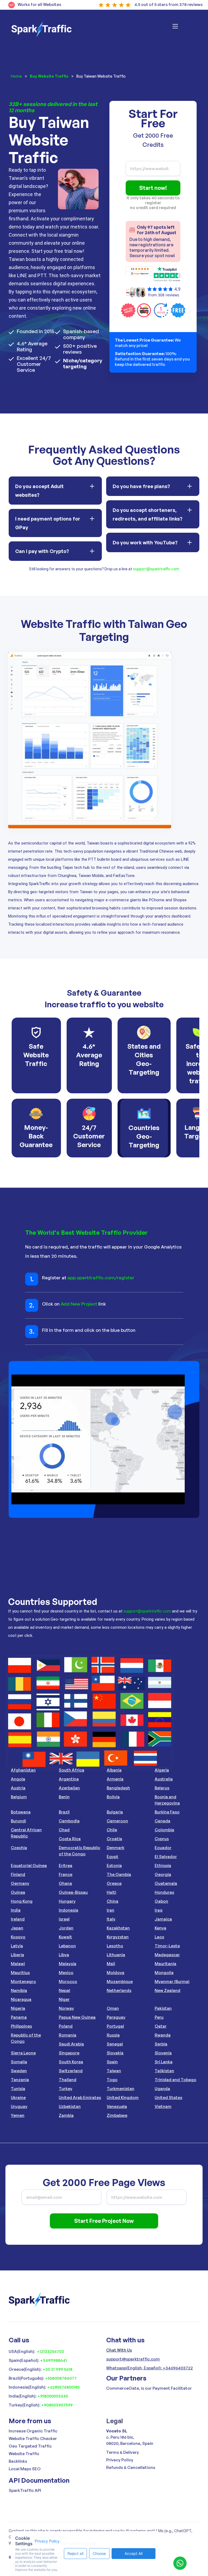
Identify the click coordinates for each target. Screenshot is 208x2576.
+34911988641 (53, 2360)
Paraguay (116, 2017)
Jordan (66, 1928)
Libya (64, 1955)
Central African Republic (26, 1833)
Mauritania (165, 1964)
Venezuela (117, 2106)
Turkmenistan (121, 2089)
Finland (18, 1874)
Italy (111, 1919)
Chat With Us (119, 2350)
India (16, 1910)
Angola (18, 1779)
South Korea (71, 2062)
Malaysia (68, 1964)
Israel (64, 1919)
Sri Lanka (164, 2062)
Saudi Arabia (71, 2044)
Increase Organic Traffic (33, 2431)
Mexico (66, 1973)
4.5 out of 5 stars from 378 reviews (168, 4)
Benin (64, 1797)
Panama (19, 2017)
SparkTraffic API (25, 2490)
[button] (182, 29)
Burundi (18, 1821)
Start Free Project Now (104, 2221)
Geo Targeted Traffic (30, 2446)
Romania (68, 2035)
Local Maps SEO (25, 2469)
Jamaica (163, 1919)
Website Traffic (24, 2454)
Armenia (115, 1779)
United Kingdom (123, 2097)
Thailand (68, 2080)
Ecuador (163, 1848)
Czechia (19, 1848)
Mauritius (20, 1973)
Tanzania (20, 2080)
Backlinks (18, 2461)
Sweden (19, 2071)
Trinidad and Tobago (175, 2080)
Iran (110, 1910)
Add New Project (79, 1304)
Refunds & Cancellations (131, 2467)
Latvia (17, 1946)
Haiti (111, 1892)
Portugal (115, 2026)
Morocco (68, 1981)
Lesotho (115, 1946)
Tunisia (18, 2089)
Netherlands (119, 1990)
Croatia (114, 1839)
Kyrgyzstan (118, 1937)
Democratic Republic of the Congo (79, 1851)
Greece (114, 1883)
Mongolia (164, 1973)
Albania (114, 1770)
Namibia (19, 1990)
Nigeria (18, 2008)
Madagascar (167, 1955)
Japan (17, 1928)
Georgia (163, 1874)
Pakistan (163, 2008)
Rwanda (163, 2035)
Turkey (66, 2089)
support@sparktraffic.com (156, 569)
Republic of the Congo (26, 2038)
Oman (113, 2008)
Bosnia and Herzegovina (167, 1800)
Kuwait (65, 1937)
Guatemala (166, 1883)
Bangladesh (118, 1788)
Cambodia (69, 1821)
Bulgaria (115, 1812)
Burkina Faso (167, 1812)
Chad (64, 1830)
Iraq (159, 1910)
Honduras (164, 1892)
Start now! (153, 188)
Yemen (18, 2115)
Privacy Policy (120, 2460)
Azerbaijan (69, 1788)
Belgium (19, 1797)
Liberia (17, 1955)
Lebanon (67, 1946)
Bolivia (113, 1797)
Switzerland (71, 2071)
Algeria (162, 1770)
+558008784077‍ (61, 2378)
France (66, 1874)
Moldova (116, 1973)
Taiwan (114, 2071)
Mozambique (120, 1981)
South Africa (71, 1770)
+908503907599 (57, 2405)
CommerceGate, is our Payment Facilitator (149, 2388)
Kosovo (18, 1937)
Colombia (164, 1830)
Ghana (65, 1883)
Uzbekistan (70, 2106)
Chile (112, 1830)
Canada (162, 1821)
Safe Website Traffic (36, 1055)
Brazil (64, 1812)
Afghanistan (23, 1770)
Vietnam (163, 2106)
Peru (159, 2017)
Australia (164, 1779)
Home (16, 76)
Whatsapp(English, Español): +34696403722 (149, 2368)
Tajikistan (164, 2071)
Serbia (161, 2044)
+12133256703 (50, 2351)
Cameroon (117, 1821)
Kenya (160, 1928)
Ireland (18, 1919)
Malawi (18, 1964)
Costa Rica (70, 1839)
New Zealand (168, 1990)
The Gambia (119, 1874)
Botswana (21, 1812)
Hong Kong (22, 1901)
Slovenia (163, 2053)
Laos (159, 1937)
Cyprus (162, 1839)
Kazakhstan (118, 1928)
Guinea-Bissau (73, 1892)
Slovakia (115, 2053)
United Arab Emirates (80, 2097)
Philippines (21, 2026)
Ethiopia (163, 1865)
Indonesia (69, 1910)
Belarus (162, 1788)
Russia (113, 2035)
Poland (66, 2026)
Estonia (114, 1865)
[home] (41, 29)
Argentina (69, 1779)
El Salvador (166, 1857)
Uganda (162, 2089)
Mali (111, 1964)
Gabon (161, 1901)
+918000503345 (53, 2396)
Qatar (161, 2026)
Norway (66, 2008)
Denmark (116, 1848)
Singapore (69, 2053)
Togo (112, 2080)
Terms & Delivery (123, 2452)
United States (168, 2097)
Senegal (115, 2044)
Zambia (66, 2115)
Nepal (64, 1990)
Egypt (113, 1857)
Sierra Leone (23, 2053)
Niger (64, 1999)
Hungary (67, 1901)
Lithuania (116, 1955)
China (113, 1901)
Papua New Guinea (77, 2017)
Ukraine (18, 2097)
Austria (18, 1788)
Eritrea (66, 1865)
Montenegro (23, 1981)
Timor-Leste (167, 1946)
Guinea (18, 1892)
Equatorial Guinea (29, 1865)
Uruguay (19, 2106)
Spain (112, 2062)
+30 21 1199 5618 (57, 2369)
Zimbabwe (117, 2115)
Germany (20, 1883)
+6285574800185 (63, 2387)
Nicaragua (21, 1999)
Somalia (19, 2062)
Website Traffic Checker (33, 2438)
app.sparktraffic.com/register (101, 1278)
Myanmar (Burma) (172, 1981)
